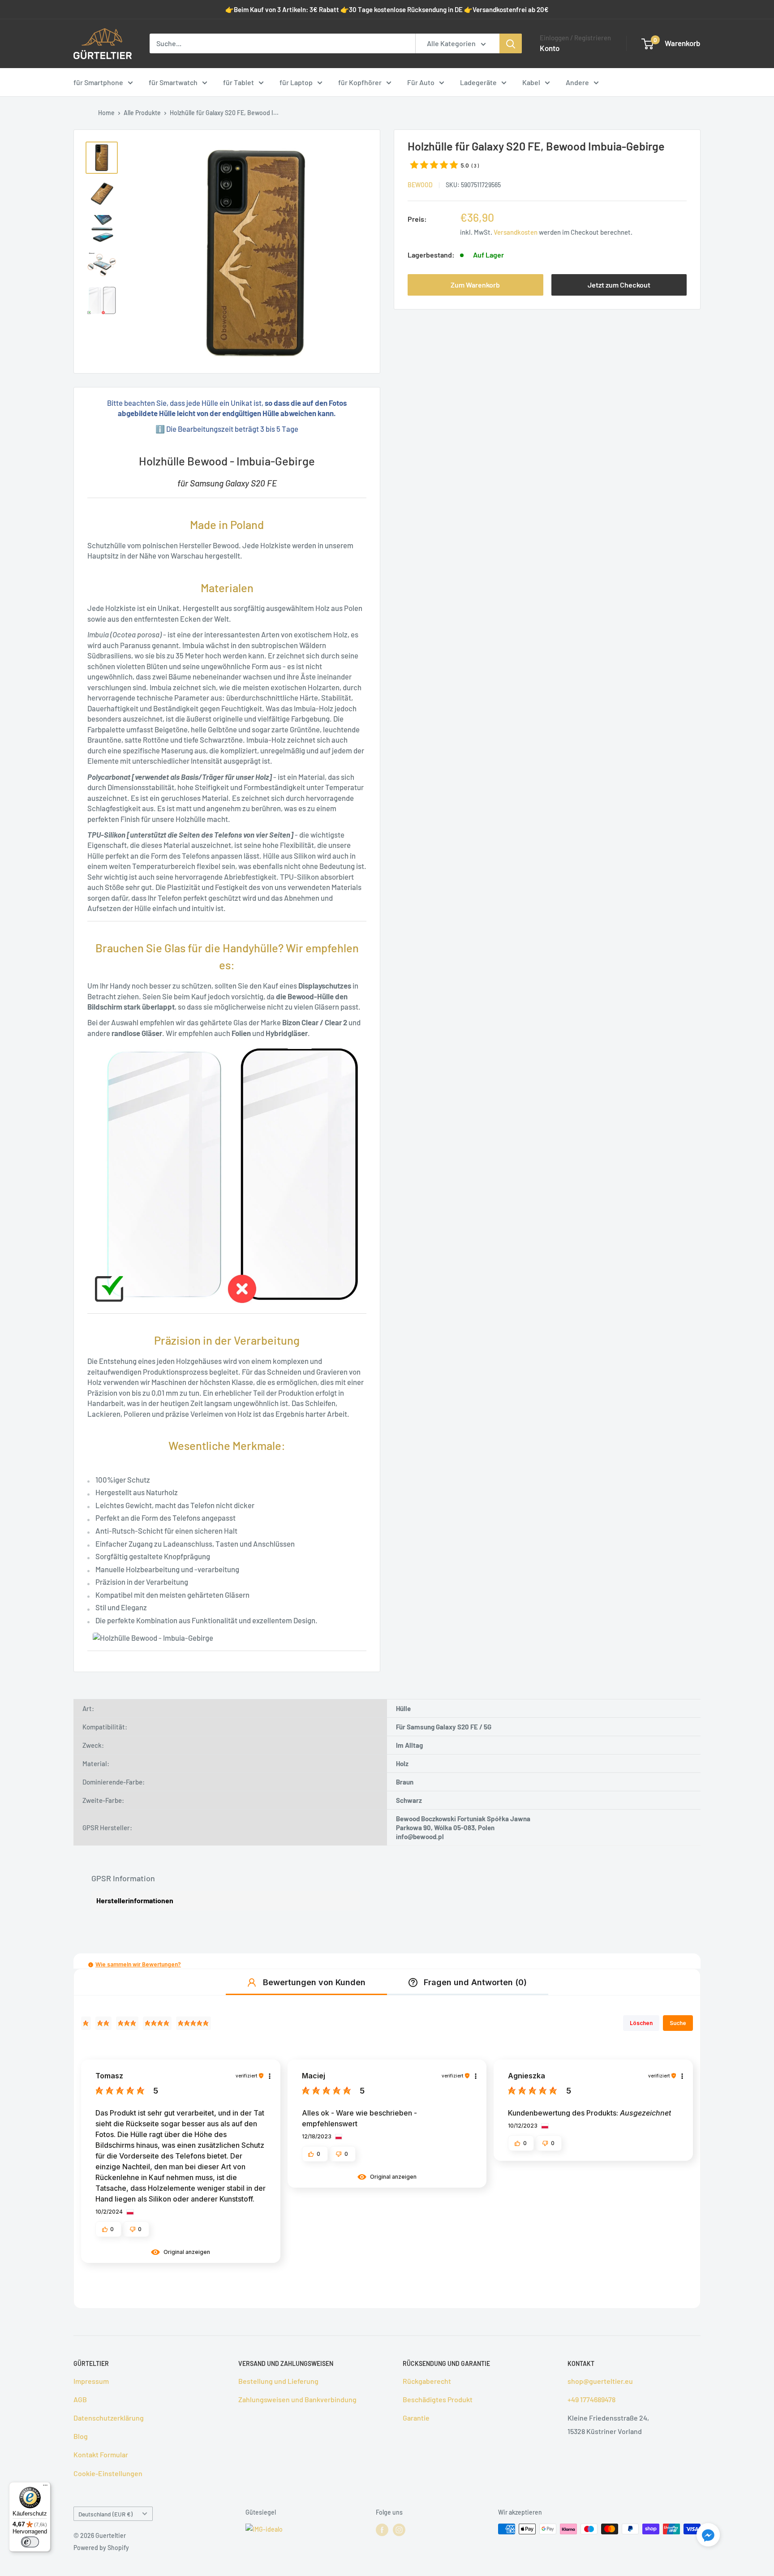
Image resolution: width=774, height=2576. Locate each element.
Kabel (531, 82)
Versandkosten (516, 232)
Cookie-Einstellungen (108, 2473)
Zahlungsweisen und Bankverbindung (297, 2399)
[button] (91, 1965)
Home (106, 113)
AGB (80, 2399)
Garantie (416, 2418)
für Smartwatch (173, 82)
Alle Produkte (142, 113)
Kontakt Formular (101, 2454)
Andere (577, 82)
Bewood (420, 184)
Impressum (91, 2381)
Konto (550, 48)
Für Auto (421, 82)
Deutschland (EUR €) (105, 2514)
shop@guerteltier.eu (600, 2381)
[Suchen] (511, 43)
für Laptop (296, 82)
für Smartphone (98, 82)
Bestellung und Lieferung (278, 2381)
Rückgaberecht (427, 2381)
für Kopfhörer (360, 82)
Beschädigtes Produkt (438, 2399)
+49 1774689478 (591, 2399)
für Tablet (239, 82)
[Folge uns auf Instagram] (399, 2530)
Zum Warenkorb (475, 284)
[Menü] (45, 2487)
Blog (81, 2436)
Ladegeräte (478, 82)
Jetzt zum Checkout (619, 284)
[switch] (30, 2542)
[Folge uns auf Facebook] (382, 2530)
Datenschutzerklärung (109, 2418)
